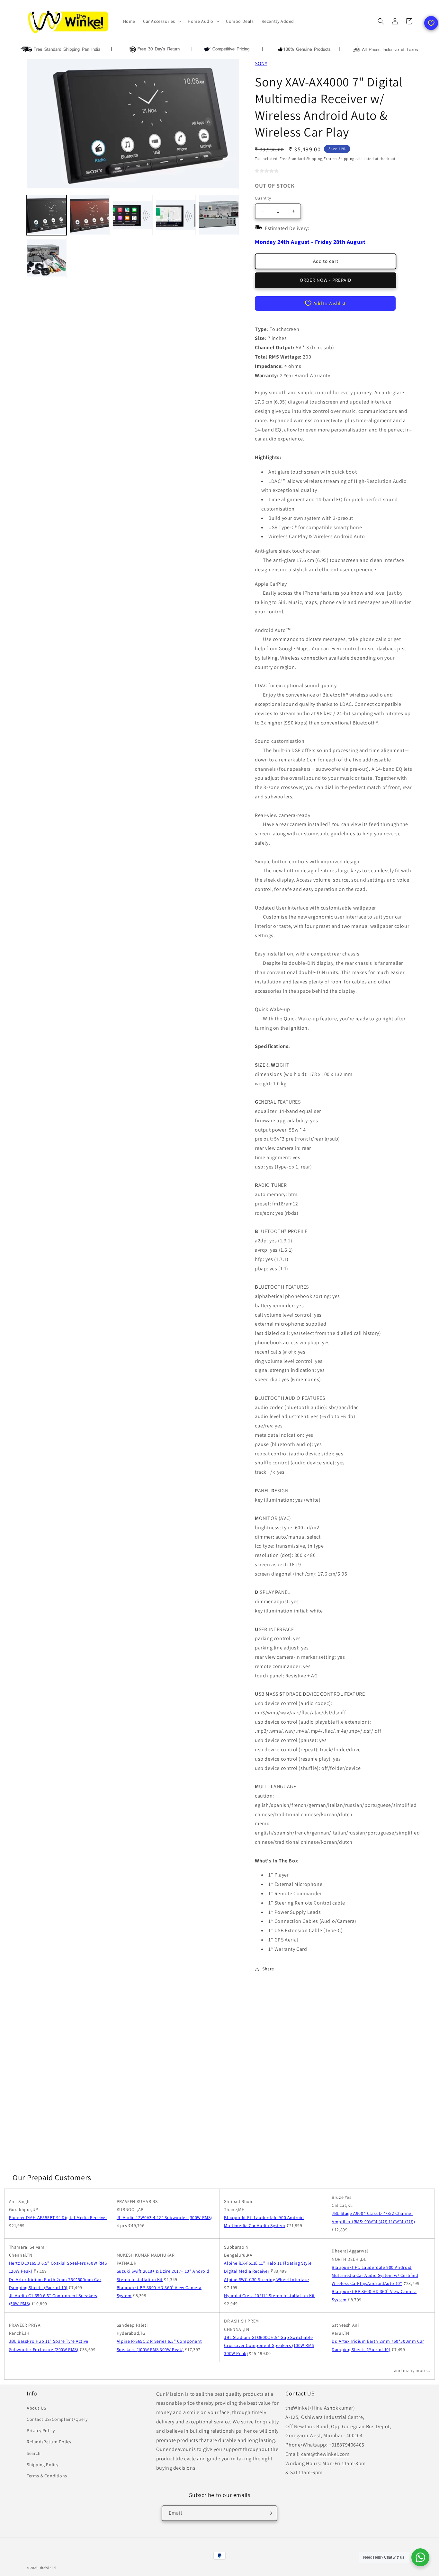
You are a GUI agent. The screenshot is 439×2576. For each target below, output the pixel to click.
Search (34, 2453)
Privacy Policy (41, 2430)
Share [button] (268, 1969)
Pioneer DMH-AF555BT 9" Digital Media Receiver (58, 2217)
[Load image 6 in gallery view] (47, 258)
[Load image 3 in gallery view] (133, 215)
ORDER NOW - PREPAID (326, 280)
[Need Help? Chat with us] (420, 2557)
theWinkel (48, 2568)
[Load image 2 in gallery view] (90, 215)
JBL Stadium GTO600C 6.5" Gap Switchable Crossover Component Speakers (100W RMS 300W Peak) (269, 2345)
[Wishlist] (431, 23)
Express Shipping (339, 159)
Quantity (263, 198)
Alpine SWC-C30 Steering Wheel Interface (266, 2279)
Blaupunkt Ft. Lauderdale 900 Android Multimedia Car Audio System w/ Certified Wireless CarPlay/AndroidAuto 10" (375, 2275)
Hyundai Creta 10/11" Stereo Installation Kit (269, 2296)
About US (36, 2408)
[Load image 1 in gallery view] (47, 215)
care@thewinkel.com (325, 2454)
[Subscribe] (270, 2513)
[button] (161, 21)
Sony (261, 63)
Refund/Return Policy (49, 2442)
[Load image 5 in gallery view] (219, 215)
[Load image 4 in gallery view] (176, 215)
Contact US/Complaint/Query (57, 2419)
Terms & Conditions (47, 2476)
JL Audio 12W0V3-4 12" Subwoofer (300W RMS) (164, 2217)
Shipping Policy (43, 2465)
